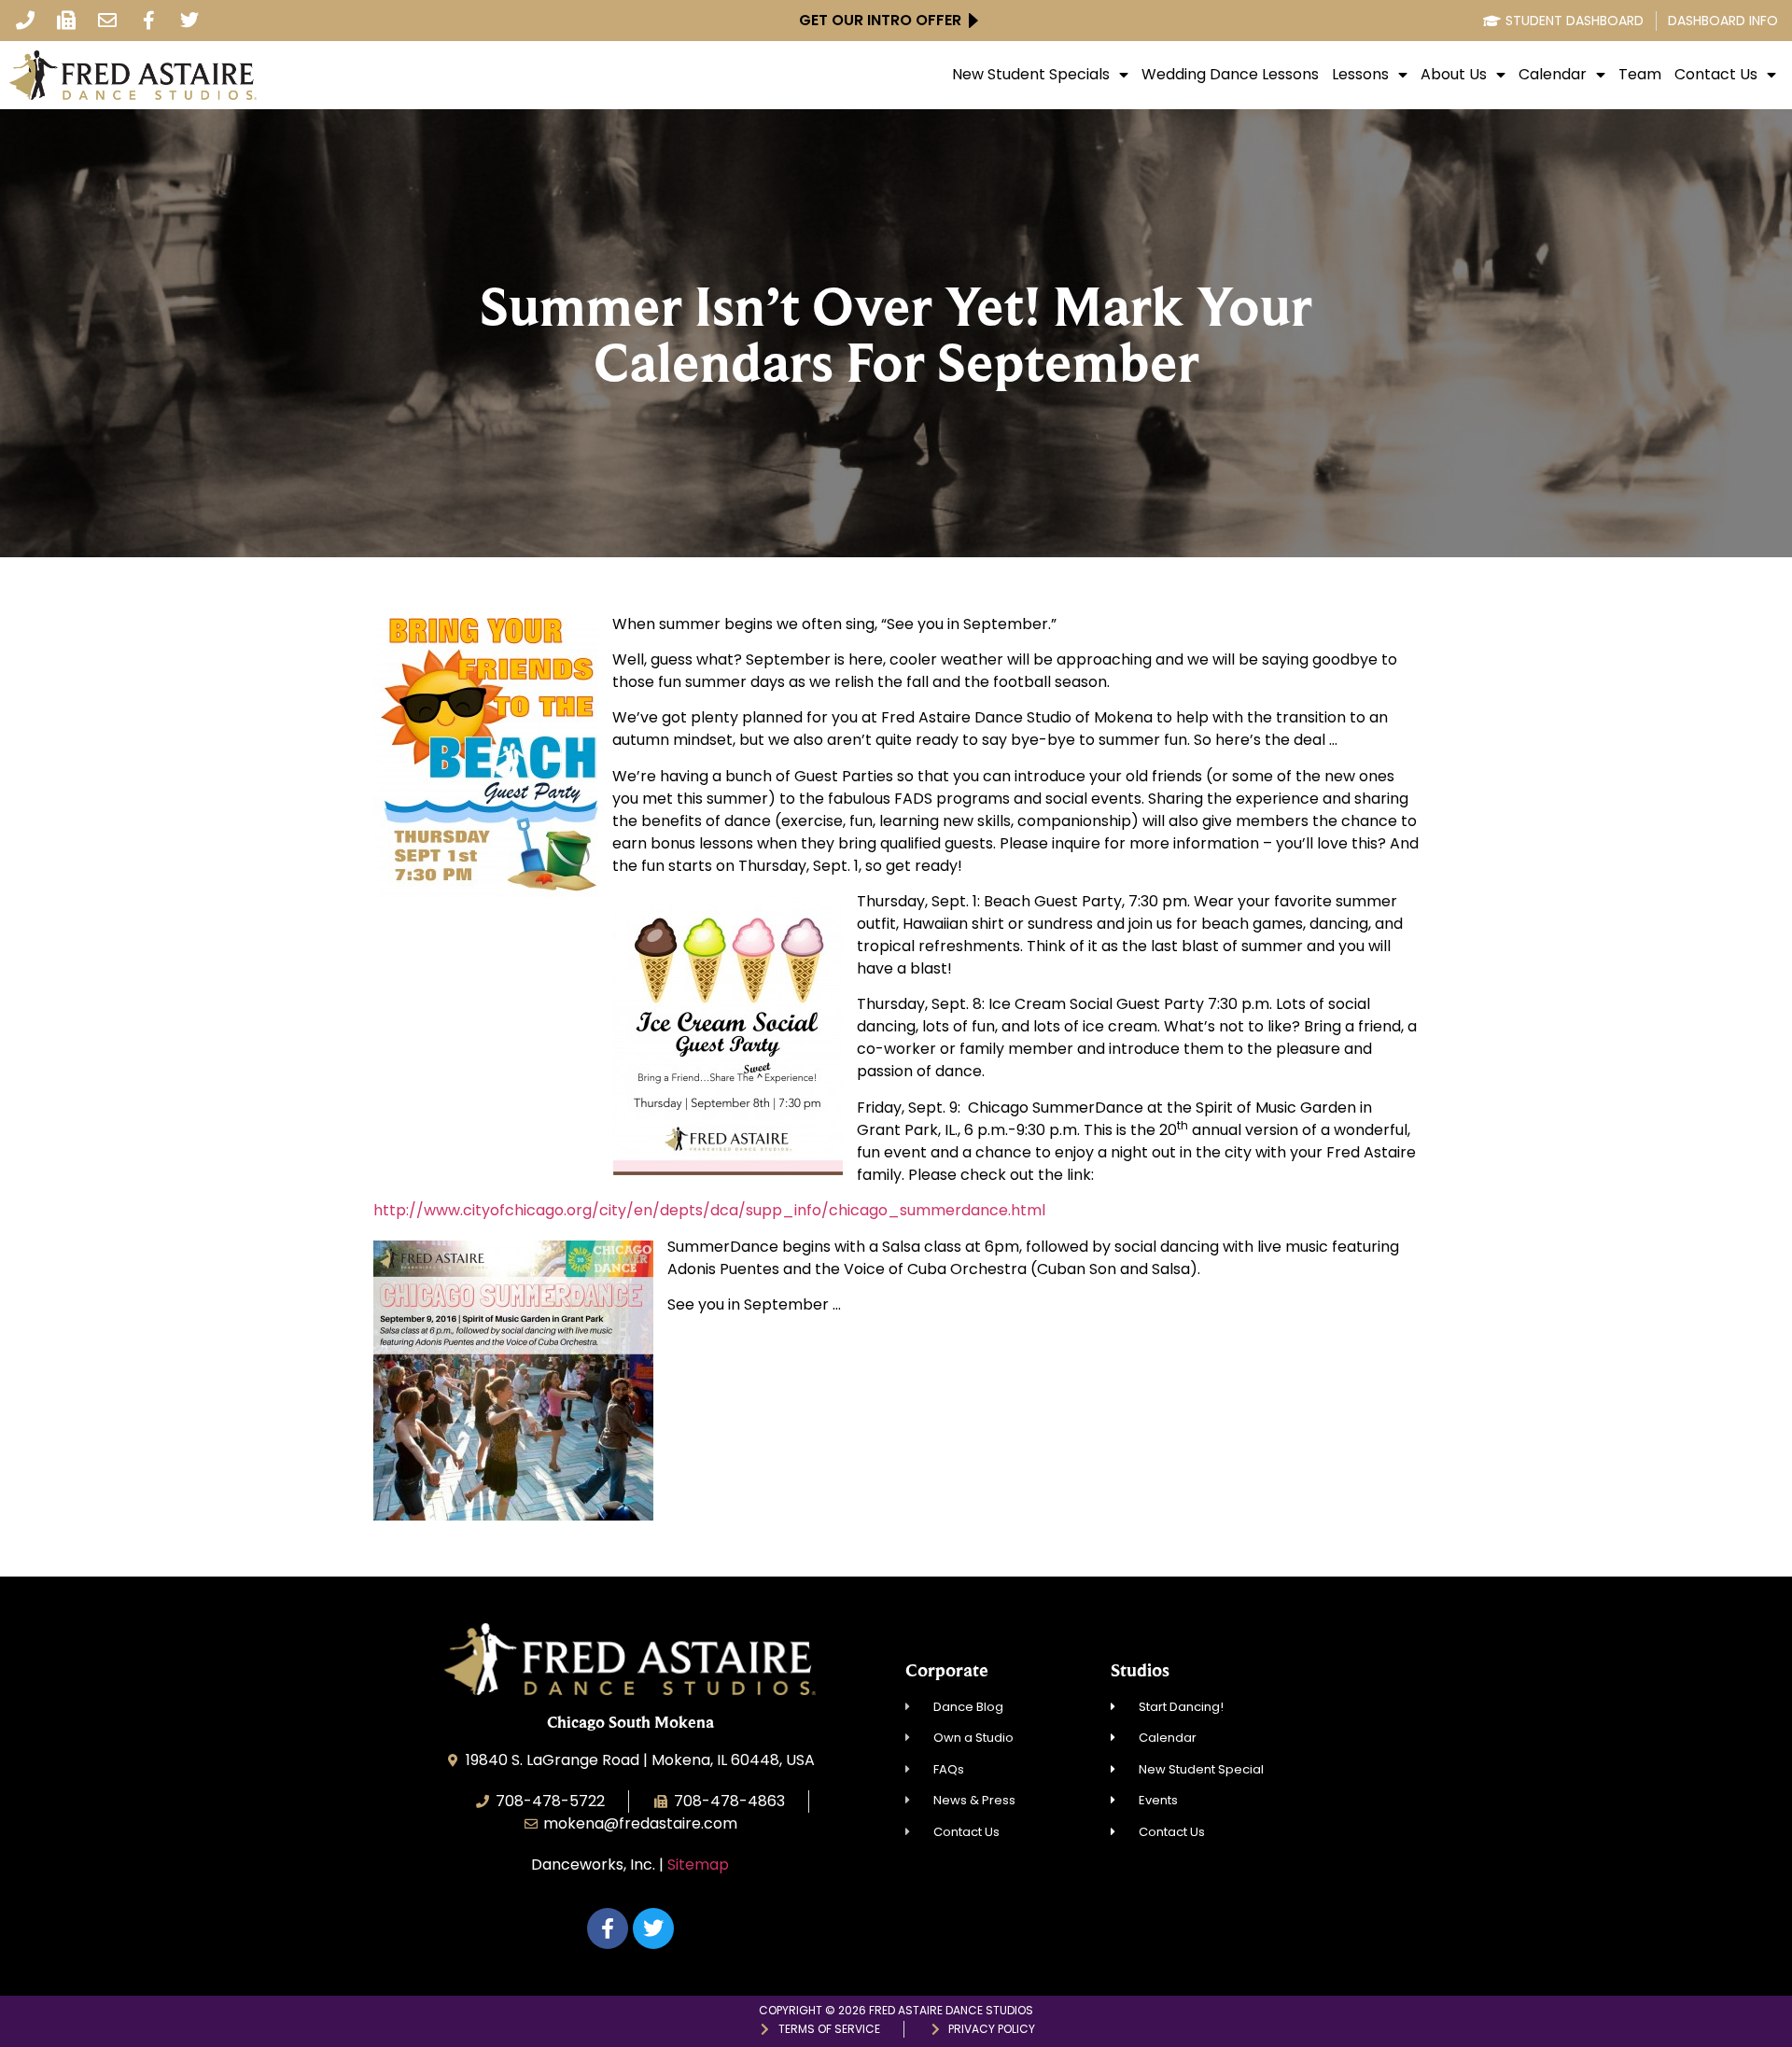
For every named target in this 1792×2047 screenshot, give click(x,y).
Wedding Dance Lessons (1230, 75)
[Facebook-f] (148, 21)
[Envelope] (107, 21)
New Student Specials (1031, 75)
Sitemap (698, 1865)
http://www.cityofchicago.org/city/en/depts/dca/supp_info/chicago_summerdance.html (709, 1210)
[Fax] (66, 21)
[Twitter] (189, 21)
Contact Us (1716, 75)
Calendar (1553, 75)
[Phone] (25, 21)
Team (1640, 75)
